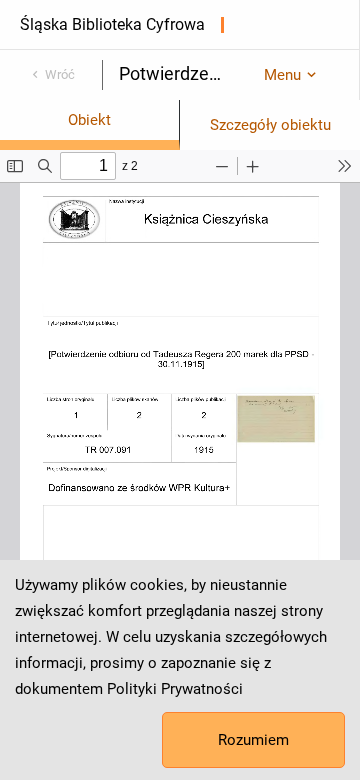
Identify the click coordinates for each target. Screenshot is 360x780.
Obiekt (89, 120)
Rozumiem (253, 740)
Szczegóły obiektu (270, 125)
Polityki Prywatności (175, 689)
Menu (282, 75)
